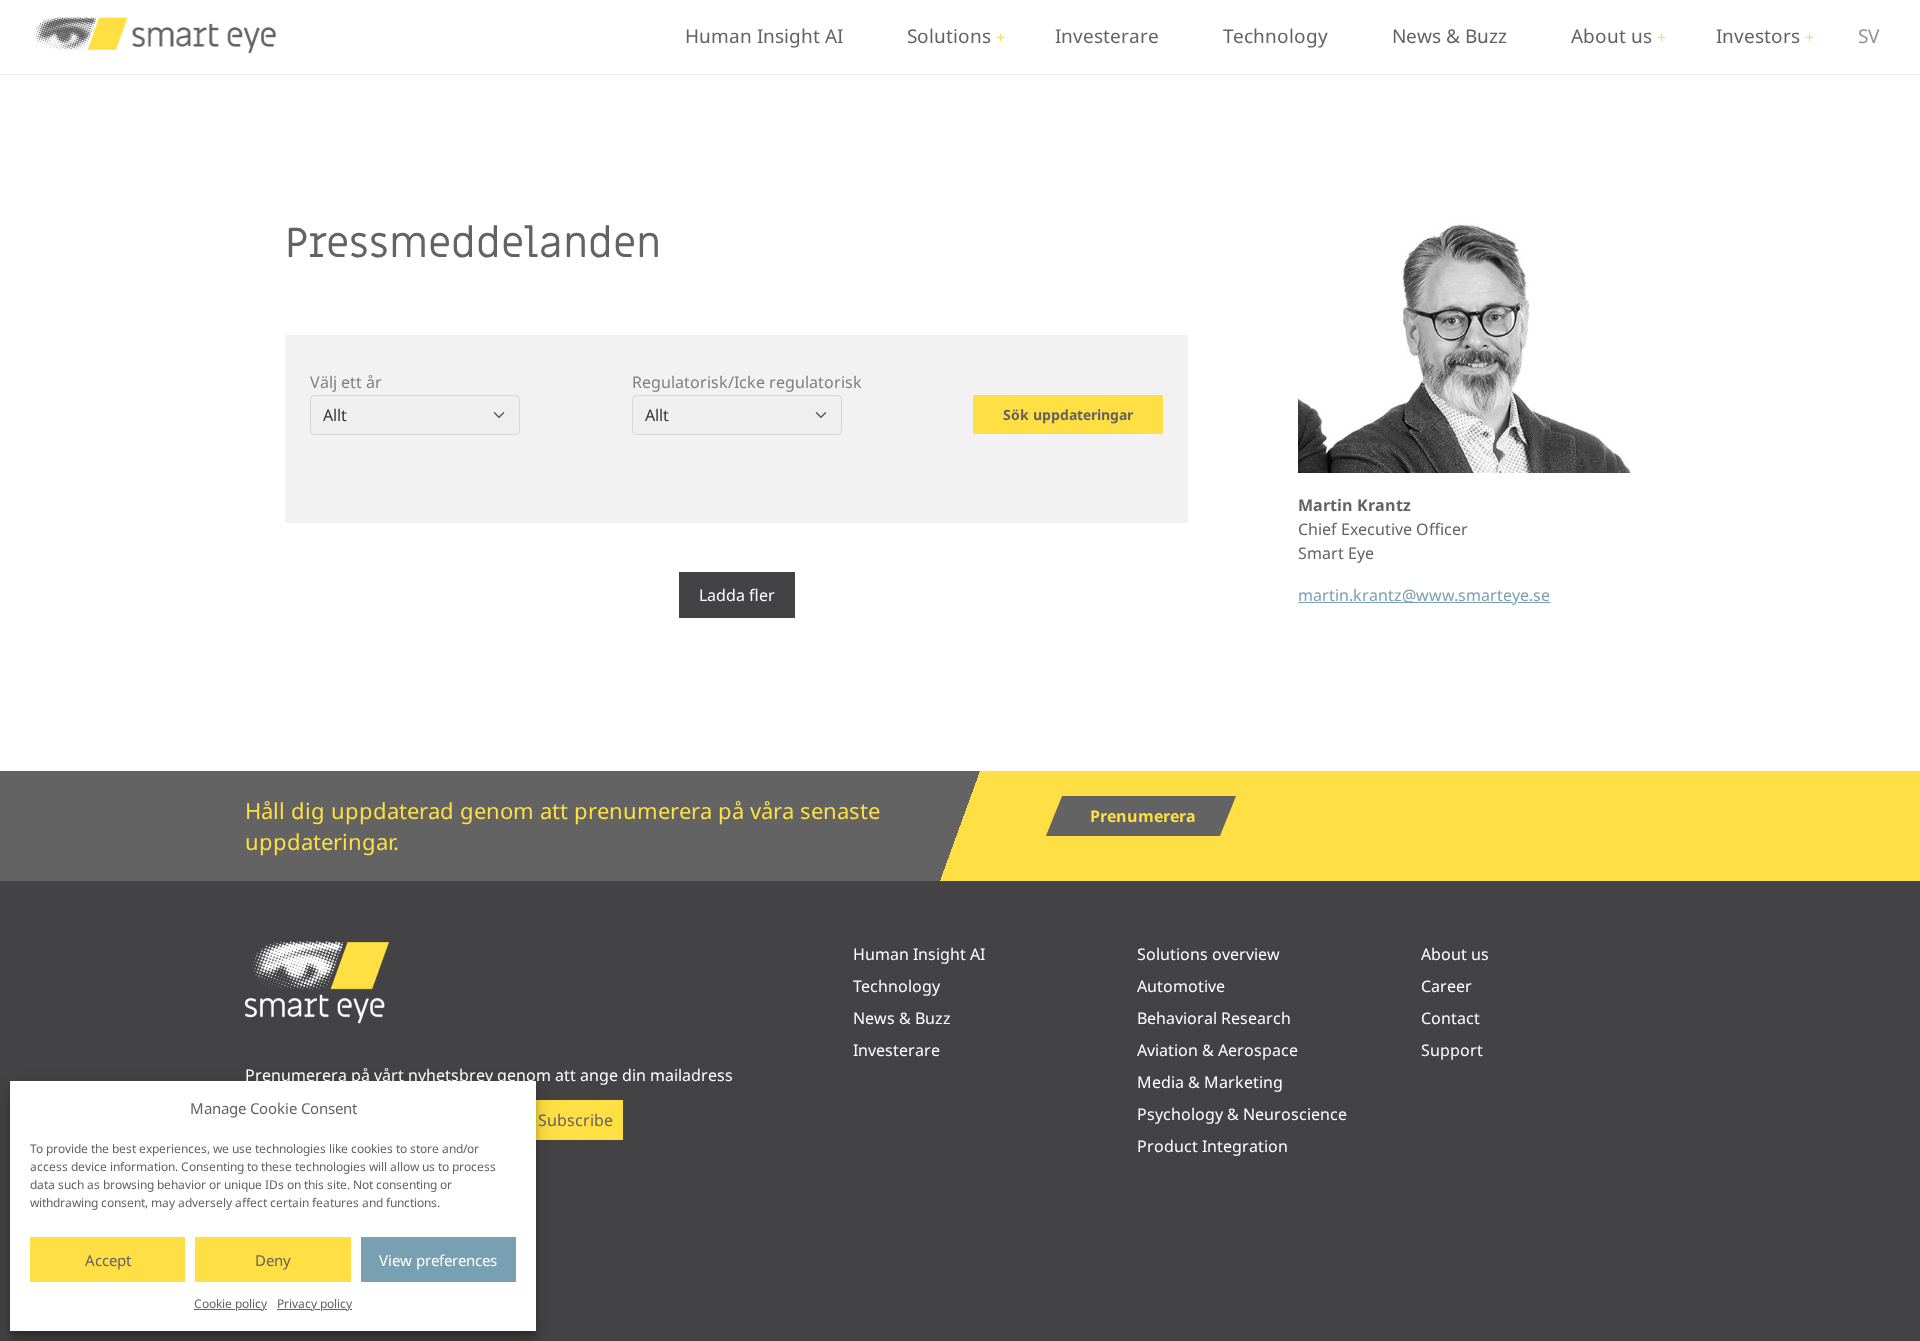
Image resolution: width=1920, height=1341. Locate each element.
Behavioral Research (1214, 1018)
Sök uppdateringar (1068, 414)
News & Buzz (1449, 36)
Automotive (1181, 986)
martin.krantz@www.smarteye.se (1424, 595)
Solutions (949, 36)
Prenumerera (1143, 816)
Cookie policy (230, 1303)
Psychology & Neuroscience (1242, 1114)
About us (1611, 36)
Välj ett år (346, 382)
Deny (273, 1260)
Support (1452, 1050)
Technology (1275, 36)
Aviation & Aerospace (1217, 1050)
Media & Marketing (1210, 1082)
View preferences (438, 1260)
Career (1446, 986)
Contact (1450, 1018)
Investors (1758, 36)
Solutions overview (1208, 954)
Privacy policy (314, 1303)
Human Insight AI (764, 36)
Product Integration (1212, 1146)
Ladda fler (737, 595)
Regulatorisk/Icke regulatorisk (747, 382)
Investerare (1107, 36)
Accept (108, 1260)
